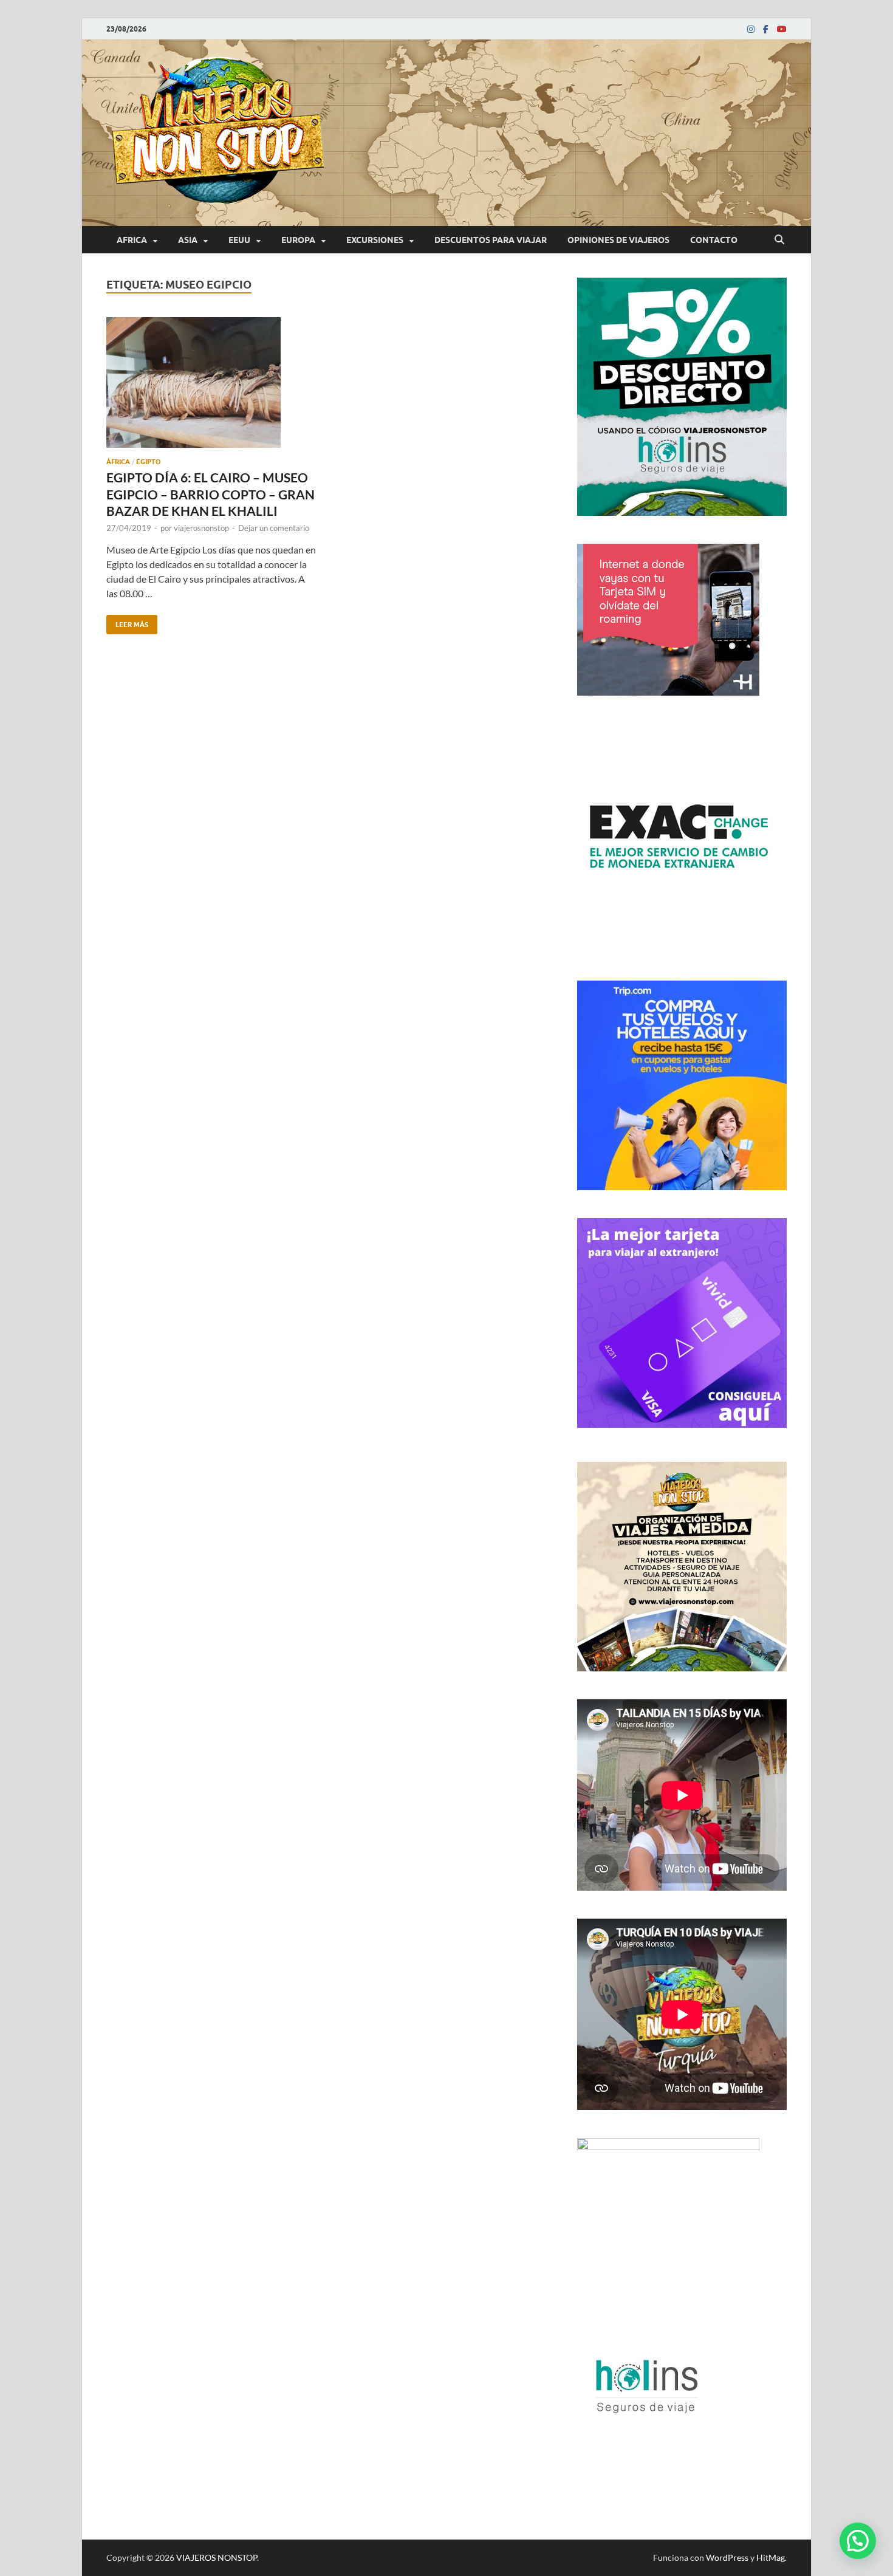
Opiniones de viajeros (618, 240)
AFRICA (132, 240)
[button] (858, 2541)
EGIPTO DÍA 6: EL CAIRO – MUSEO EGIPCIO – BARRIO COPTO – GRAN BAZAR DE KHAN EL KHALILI (210, 494)
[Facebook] (766, 29)
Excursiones (375, 240)
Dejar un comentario (274, 528)
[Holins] (645, 2447)
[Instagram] (751, 29)
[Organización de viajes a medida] (682, 1667)
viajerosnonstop (201, 528)
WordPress (727, 2557)
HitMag (771, 2557)
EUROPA (298, 240)
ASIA (188, 240)
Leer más (127, 622)
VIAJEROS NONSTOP (217, 2557)
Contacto (714, 240)
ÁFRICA (118, 462)
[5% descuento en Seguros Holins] (682, 512)
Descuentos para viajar (491, 240)
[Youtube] (782, 29)
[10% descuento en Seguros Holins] (682, 1186)
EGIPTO (149, 462)
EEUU (239, 240)
